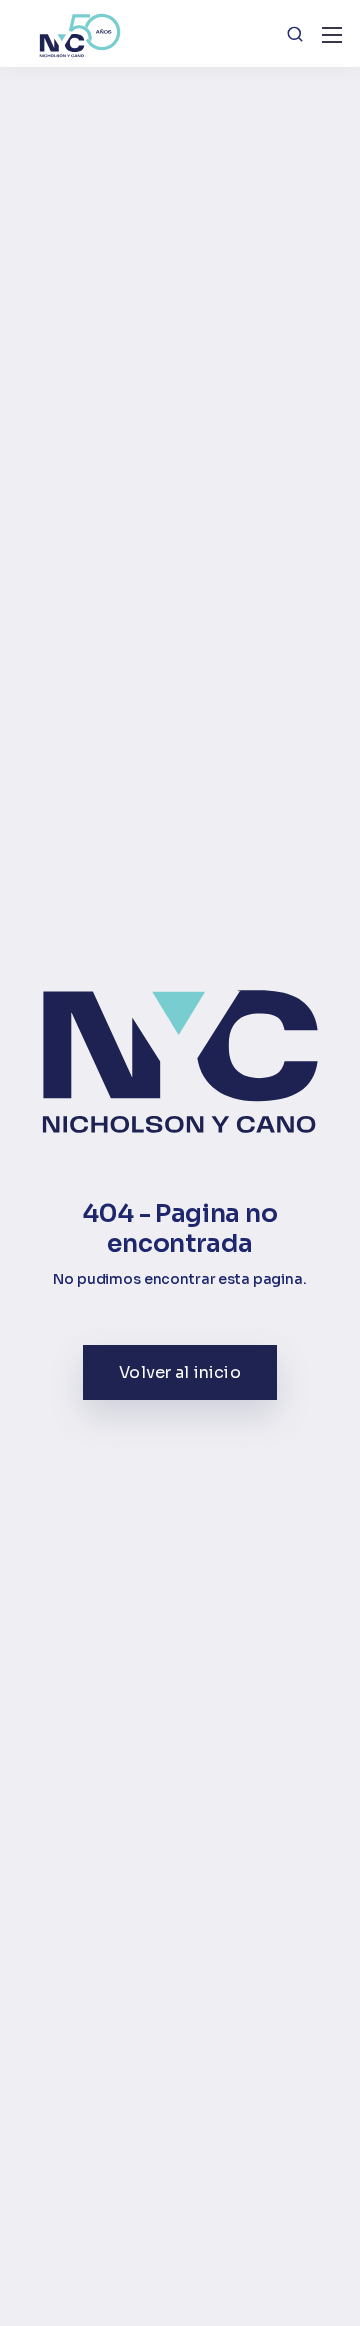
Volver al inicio (180, 1372)
